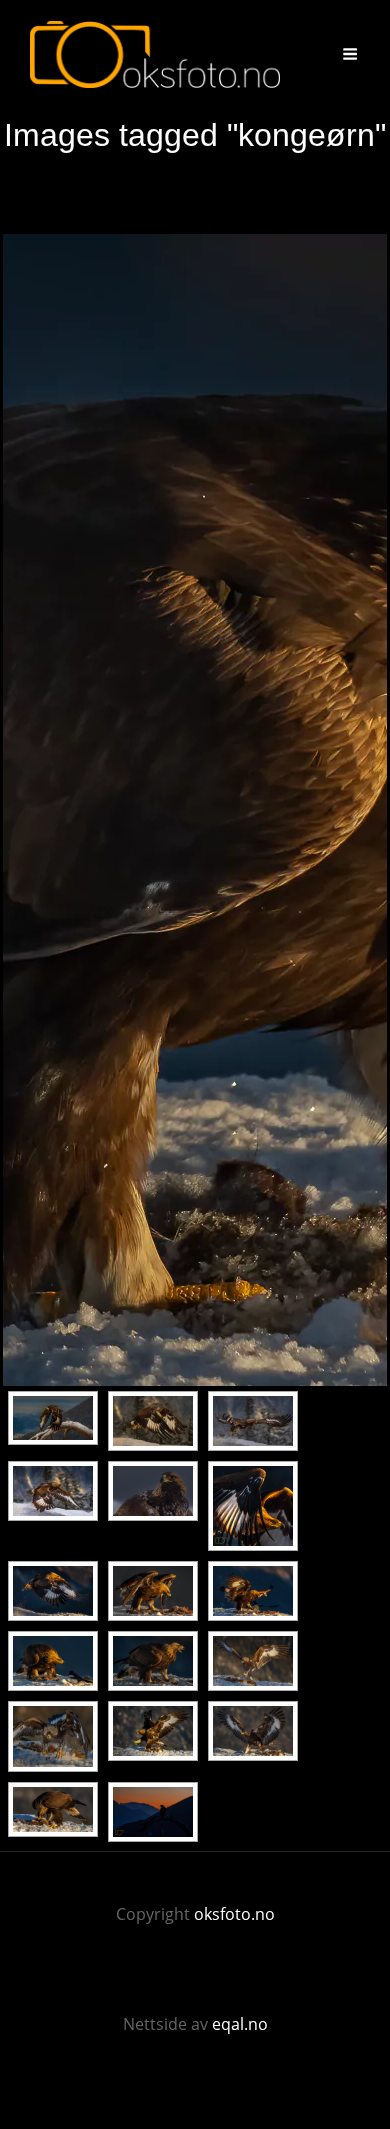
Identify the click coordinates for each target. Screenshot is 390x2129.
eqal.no (240, 2024)
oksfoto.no (234, 1914)
